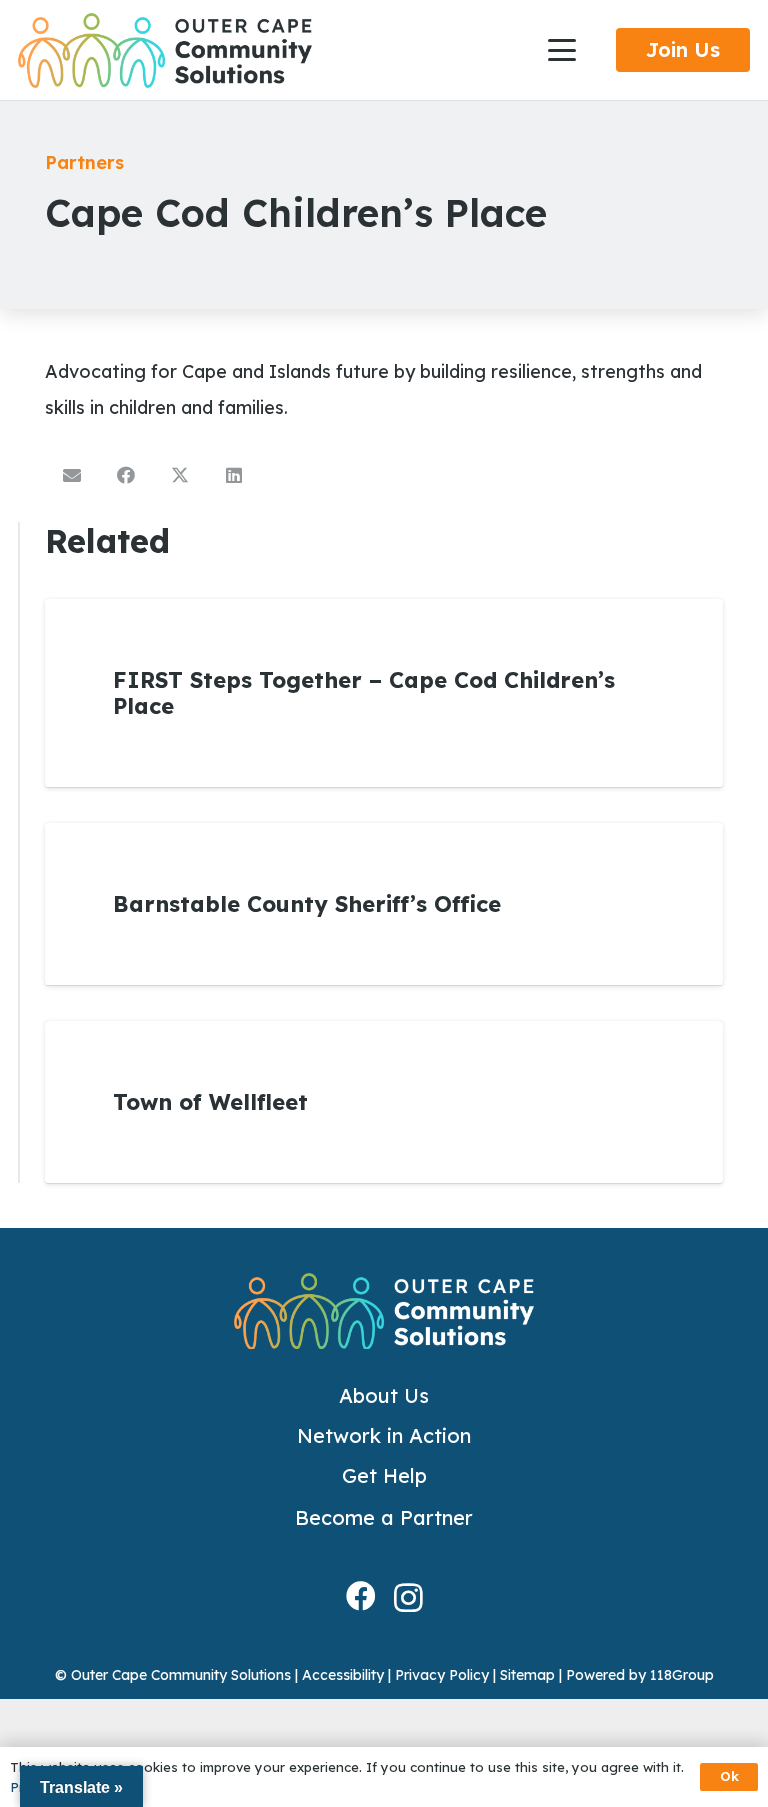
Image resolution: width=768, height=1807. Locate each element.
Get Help (384, 1475)
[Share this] (126, 475)
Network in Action (384, 1435)
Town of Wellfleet (210, 1102)
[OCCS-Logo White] (384, 1311)
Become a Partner (384, 1517)
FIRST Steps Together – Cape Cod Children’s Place (364, 693)
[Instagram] (408, 1597)
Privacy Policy (442, 1675)
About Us (384, 1395)
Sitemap (527, 1675)
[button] (562, 50)
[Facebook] (361, 1596)
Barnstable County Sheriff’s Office (307, 904)
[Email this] (72, 475)
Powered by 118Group (640, 1675)
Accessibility (343, 1675)
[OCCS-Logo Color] (165, 50)
